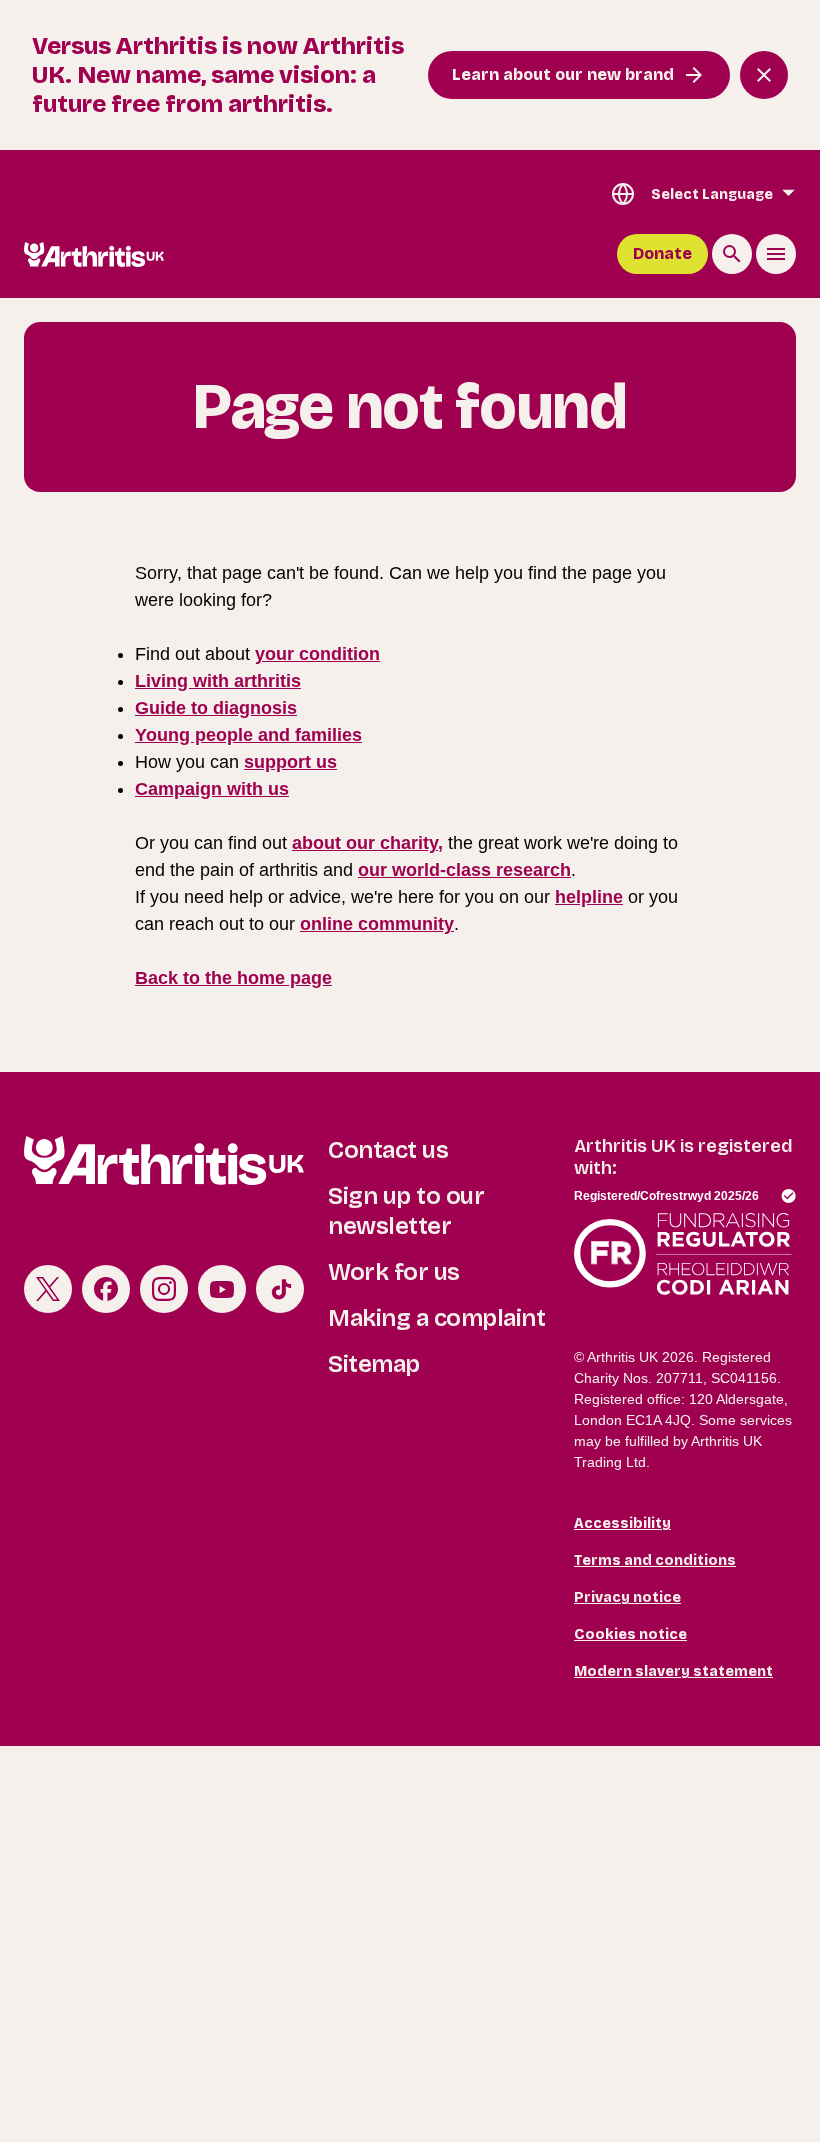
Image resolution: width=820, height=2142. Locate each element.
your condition (317, 654)
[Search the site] (732, 254)
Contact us (388, 1150)
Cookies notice (630, 1634)
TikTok (280, 1289)
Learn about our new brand (563, 74)
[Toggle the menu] (776, 254)
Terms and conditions (655, 1560)
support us (290, 762)
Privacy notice (627, 1597)
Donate (662, 253)
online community (377, 924)
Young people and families (248, 735)
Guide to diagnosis (216, 708)
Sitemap (374, 1364)
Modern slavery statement (673, 1671)
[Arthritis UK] (94, 254)
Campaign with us (212, 789)
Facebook (106, 1289)
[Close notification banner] (764, 75)
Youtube (222, 1289)
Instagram (164, 1289)
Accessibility (622, 1523)
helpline (589, 897)
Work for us (394, 1272)
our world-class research (464, 870)
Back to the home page (233, 978)
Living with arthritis (218, 681)
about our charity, (367, 843)
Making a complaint (436, 1318)
